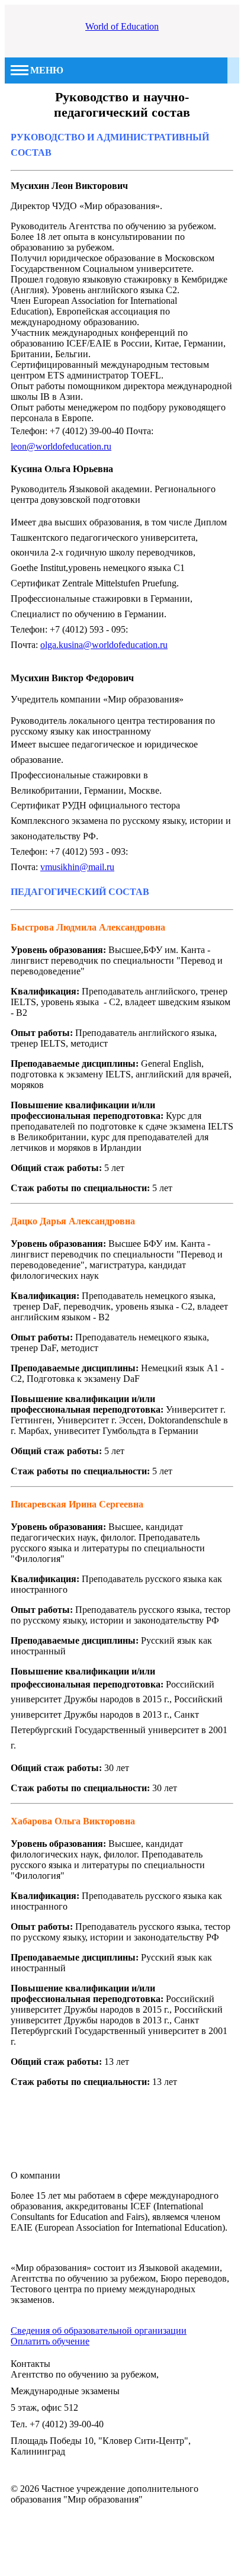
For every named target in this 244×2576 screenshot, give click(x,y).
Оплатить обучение (50, 2341)
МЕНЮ (47, 70)
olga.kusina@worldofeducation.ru (104, 645)
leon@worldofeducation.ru (61, 446)
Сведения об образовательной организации (99, 2330)
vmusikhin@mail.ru (77, 867)
